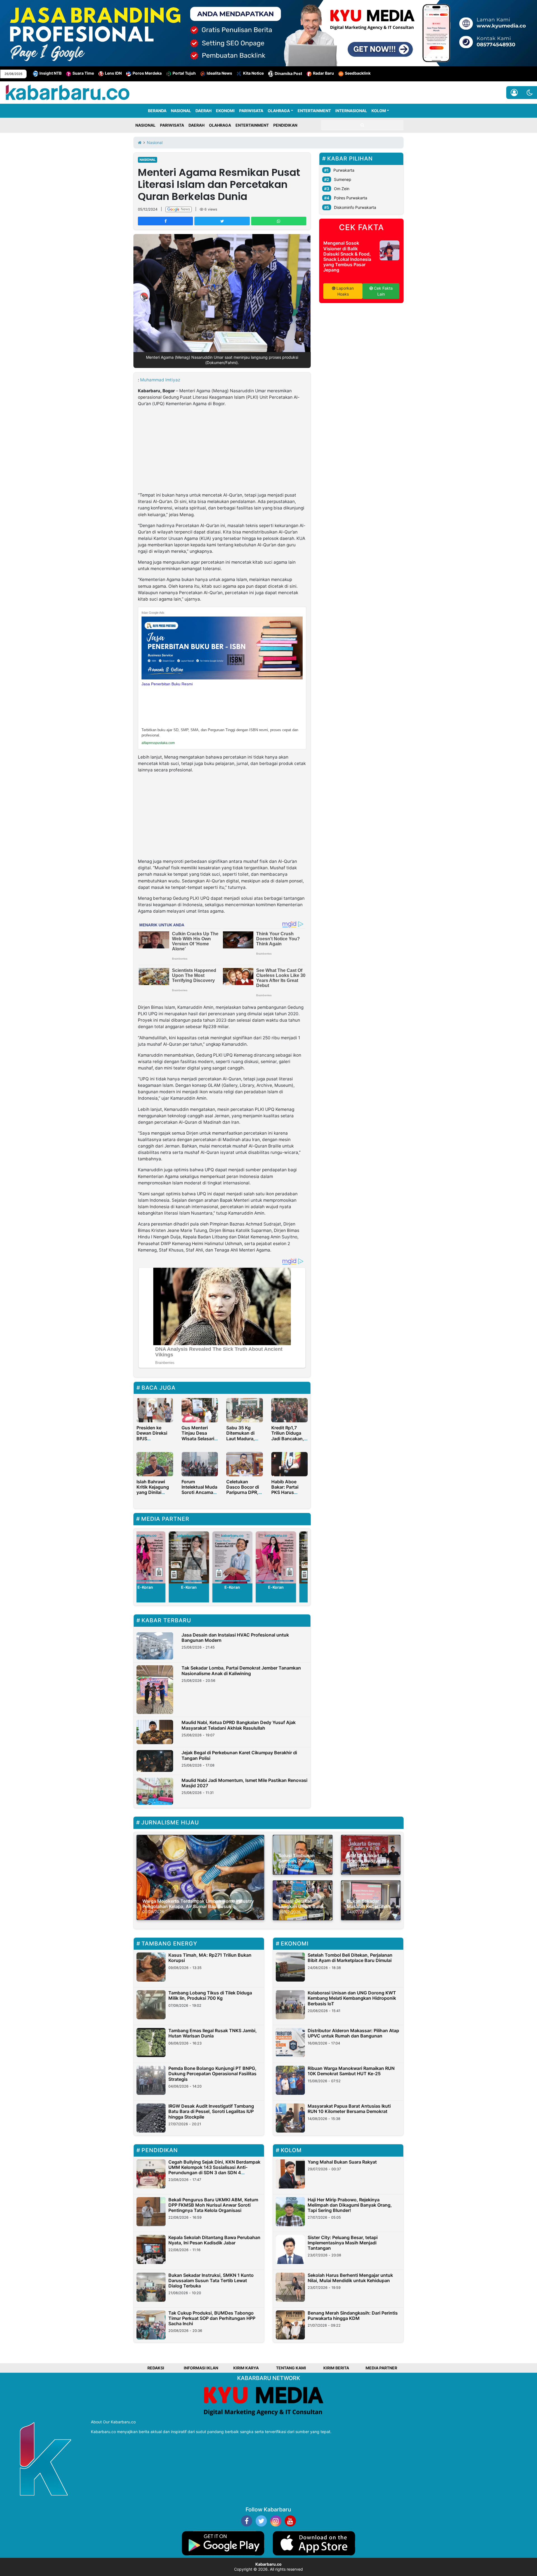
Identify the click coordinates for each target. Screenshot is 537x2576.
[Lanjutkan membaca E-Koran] (179, 1557)
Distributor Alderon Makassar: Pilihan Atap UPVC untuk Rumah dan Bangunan (353, 2033)
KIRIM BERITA (336, 2368)
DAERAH (203, 111)
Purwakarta (344, 170)
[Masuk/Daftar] (514, 93)
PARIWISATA (251, 111)
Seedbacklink (358, 73)
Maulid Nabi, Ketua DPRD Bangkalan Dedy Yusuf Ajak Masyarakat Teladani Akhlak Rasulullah (239, 1725)
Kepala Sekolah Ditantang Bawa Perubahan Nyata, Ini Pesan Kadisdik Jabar (214, 2240)
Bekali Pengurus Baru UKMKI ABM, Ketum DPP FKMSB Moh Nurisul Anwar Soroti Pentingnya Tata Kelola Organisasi (213, 2205)
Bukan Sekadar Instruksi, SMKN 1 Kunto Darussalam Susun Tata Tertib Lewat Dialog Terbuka (211, 2280)
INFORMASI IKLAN (201, 2368)
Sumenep (343, 179)
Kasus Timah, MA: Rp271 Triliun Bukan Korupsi (210, 1958)
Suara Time (83, 73)
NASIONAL (181, 111)
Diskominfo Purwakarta (355, 207)
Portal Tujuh (184, 73)
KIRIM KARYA (246, 2368)
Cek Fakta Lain (383, 291)
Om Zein (342, 189)
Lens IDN (113, 73)
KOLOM (379, 111)
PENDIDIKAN (285, 125)
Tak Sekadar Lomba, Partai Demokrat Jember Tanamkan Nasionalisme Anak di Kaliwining (241, 1670)
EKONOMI (225, 111)
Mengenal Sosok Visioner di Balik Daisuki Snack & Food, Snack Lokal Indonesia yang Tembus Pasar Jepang (347, 256)
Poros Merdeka (147, 73)
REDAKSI (156, 2368)
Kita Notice (253, 73)
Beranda (157, 111)
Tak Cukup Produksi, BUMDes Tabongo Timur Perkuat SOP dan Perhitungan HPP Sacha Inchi (212, 2318)
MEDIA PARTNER (381, 2368)
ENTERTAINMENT (314, 111)
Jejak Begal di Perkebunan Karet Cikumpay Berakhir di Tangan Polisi (239, 1755)
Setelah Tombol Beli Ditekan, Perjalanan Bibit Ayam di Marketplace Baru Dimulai (350, 1958)
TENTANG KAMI (291, 2368)
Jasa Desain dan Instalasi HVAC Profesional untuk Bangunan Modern (235, 1638)
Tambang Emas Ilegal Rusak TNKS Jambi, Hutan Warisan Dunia (213, 2033)
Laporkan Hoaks (345, 291)
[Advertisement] (222, 450)
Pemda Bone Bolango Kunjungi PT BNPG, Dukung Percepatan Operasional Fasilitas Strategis (212, 2074)
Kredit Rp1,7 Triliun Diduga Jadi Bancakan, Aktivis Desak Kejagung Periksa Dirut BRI (289, 1441)
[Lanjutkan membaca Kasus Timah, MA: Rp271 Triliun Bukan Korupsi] (151, 1967)
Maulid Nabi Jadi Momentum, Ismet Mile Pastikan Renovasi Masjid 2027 (244, 1783)
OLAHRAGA (279, 111)
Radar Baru (323, 73)
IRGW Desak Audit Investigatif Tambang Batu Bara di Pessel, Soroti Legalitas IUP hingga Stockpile (211, 2111)
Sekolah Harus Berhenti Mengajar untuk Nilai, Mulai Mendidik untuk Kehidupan (350, 2278)
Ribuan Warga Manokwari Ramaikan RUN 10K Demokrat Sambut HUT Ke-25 (351, 2071)
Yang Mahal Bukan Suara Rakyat (342, 2162)
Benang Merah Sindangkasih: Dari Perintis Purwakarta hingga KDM (353, 2316)
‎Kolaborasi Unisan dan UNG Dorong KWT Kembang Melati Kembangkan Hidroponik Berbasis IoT (352, 1998)
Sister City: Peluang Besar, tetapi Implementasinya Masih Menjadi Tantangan (343, 2243)
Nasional (148, 160)
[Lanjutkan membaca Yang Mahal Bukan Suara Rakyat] (290, 2174)
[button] (530, 93)
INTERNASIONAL (351, 111)
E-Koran (179, 1587)
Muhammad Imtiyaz (160, 380)
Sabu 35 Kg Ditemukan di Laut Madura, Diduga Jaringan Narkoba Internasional (244, 1441)
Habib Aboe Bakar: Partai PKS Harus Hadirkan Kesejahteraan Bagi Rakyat (287, 1495)
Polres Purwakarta (351, 198)
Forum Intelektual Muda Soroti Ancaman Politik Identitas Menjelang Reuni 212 (199, 1495)
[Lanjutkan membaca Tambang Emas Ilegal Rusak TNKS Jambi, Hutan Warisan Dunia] (151, 2043)
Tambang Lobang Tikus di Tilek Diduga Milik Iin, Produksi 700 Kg (210, 1995)
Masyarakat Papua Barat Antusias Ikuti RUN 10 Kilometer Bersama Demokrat (349, 2109)
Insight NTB (50, 73)
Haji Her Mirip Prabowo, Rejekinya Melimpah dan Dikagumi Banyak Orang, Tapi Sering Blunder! (350, 2205)
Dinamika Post (288, 73)
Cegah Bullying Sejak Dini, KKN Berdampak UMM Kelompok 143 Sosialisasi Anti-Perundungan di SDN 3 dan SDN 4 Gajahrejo (214, 2170)
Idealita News (219, 73)
